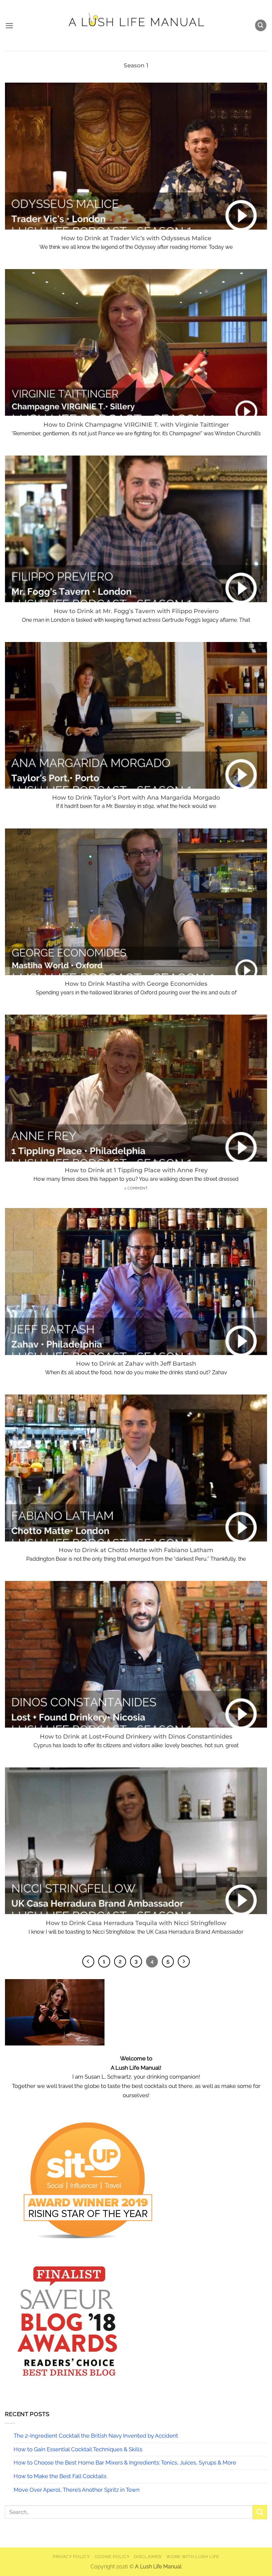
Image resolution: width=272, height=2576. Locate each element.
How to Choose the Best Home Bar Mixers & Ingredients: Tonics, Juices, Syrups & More (125, 2463)
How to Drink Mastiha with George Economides (136, 984)
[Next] (184, 1962)
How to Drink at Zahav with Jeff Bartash (136, 1363)
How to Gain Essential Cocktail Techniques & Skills (78, 2449)
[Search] (261, 25)
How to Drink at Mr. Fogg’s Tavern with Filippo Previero (136, 611)
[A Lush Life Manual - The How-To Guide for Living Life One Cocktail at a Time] (136, 25)
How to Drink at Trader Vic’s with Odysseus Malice (136, 238)
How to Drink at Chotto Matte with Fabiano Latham (136, 1550)
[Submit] (260, 2512)
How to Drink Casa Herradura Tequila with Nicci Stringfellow (136, 1923)
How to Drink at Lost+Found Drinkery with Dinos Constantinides (136, 1736)
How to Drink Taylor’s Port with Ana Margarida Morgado (136, 797)
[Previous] (88, 1962)
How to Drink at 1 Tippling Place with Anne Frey (136, 1170)
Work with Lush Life (193, 2557)
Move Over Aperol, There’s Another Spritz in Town (77, 2490)
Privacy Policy (71, 2557)
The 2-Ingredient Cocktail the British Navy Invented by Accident (96, 2436)
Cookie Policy (112, 2557)
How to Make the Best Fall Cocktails (60, 2476)
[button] (9, 26)
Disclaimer (148, 2557)
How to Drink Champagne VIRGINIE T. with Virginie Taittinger (136, 425)
